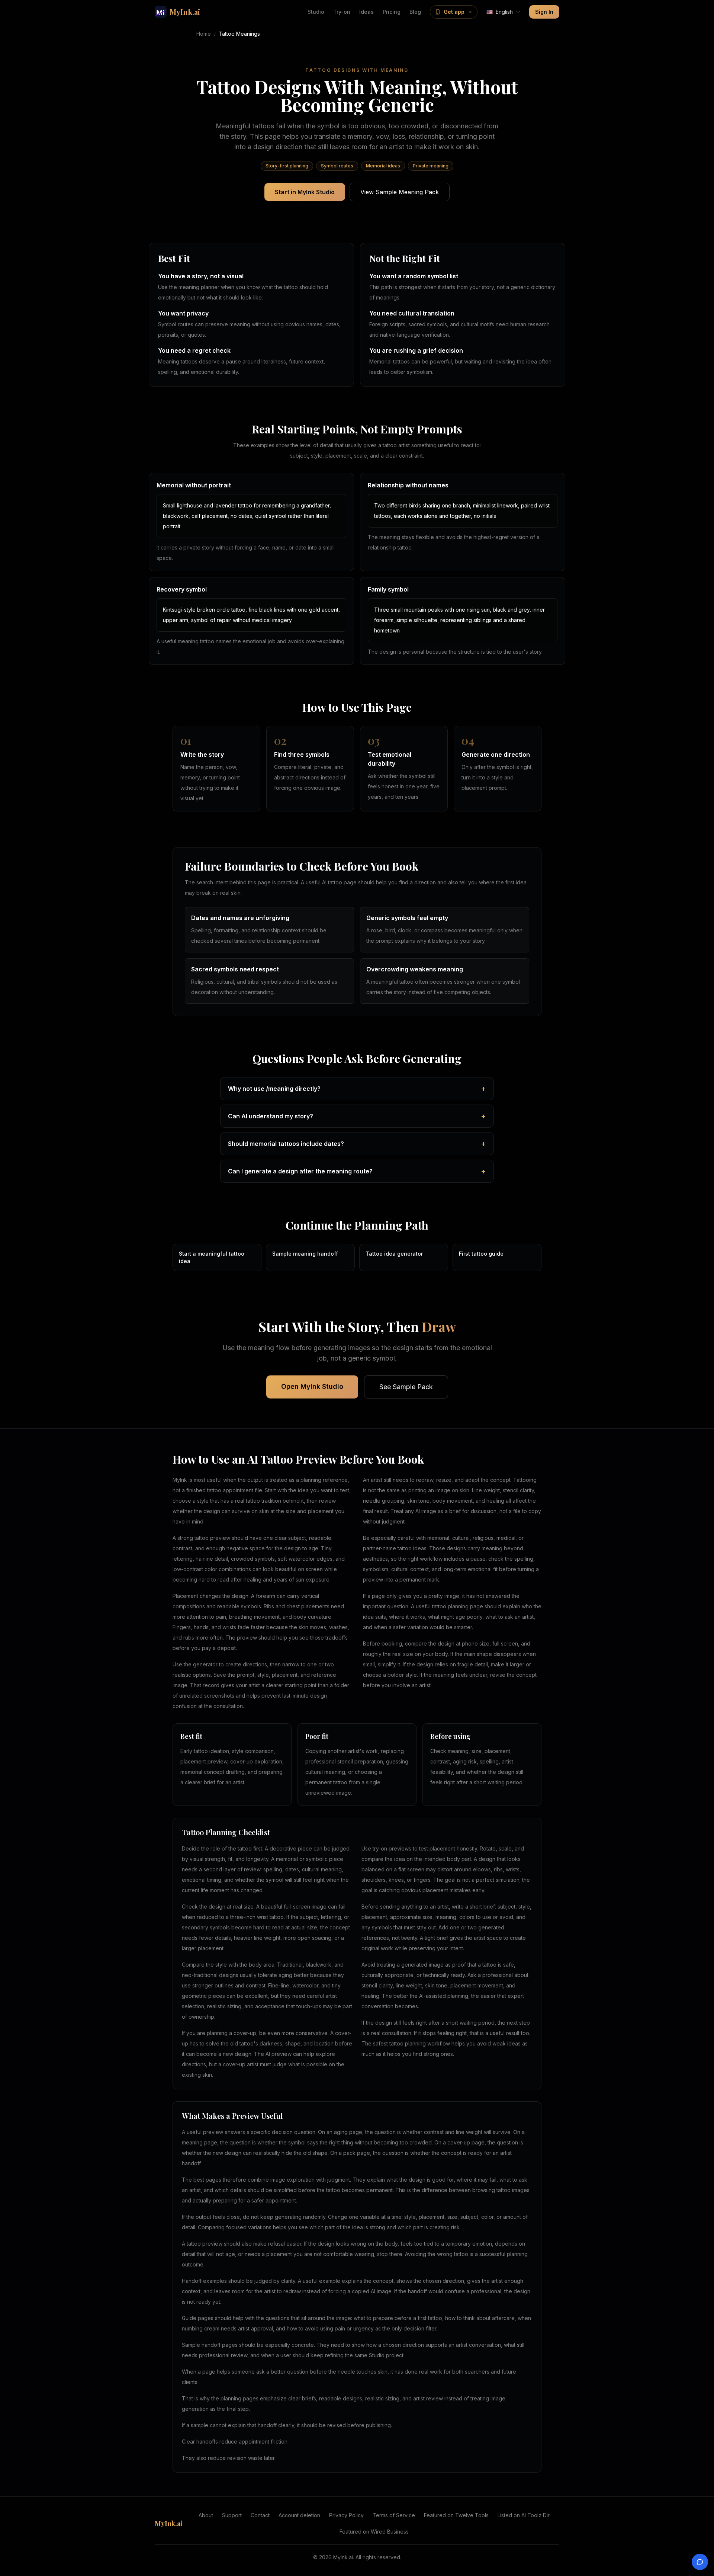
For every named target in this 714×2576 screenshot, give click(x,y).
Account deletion (299, 2515)
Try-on (342, 12)
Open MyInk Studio (312, 1386)
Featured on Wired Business (374, 2532)
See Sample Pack (406, 1387)
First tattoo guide (481, 1254)
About (206, 2515)
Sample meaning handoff (305, 1254)
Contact (260, 2515)
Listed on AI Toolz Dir (524, 2515)
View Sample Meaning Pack (400, 192)
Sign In (544, 12)
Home (204, 34)
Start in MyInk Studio (305, 192)
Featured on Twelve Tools (456, 2515)
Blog (415, 12)
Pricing (392, 12)
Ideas (366, 12)
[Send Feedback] (700, 2562)
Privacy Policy (346, 2515)
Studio (316, 12)
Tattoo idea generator (394, 1254)
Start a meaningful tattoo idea (212, 1257)
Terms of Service (394, 2515)
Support (232, 2515)
